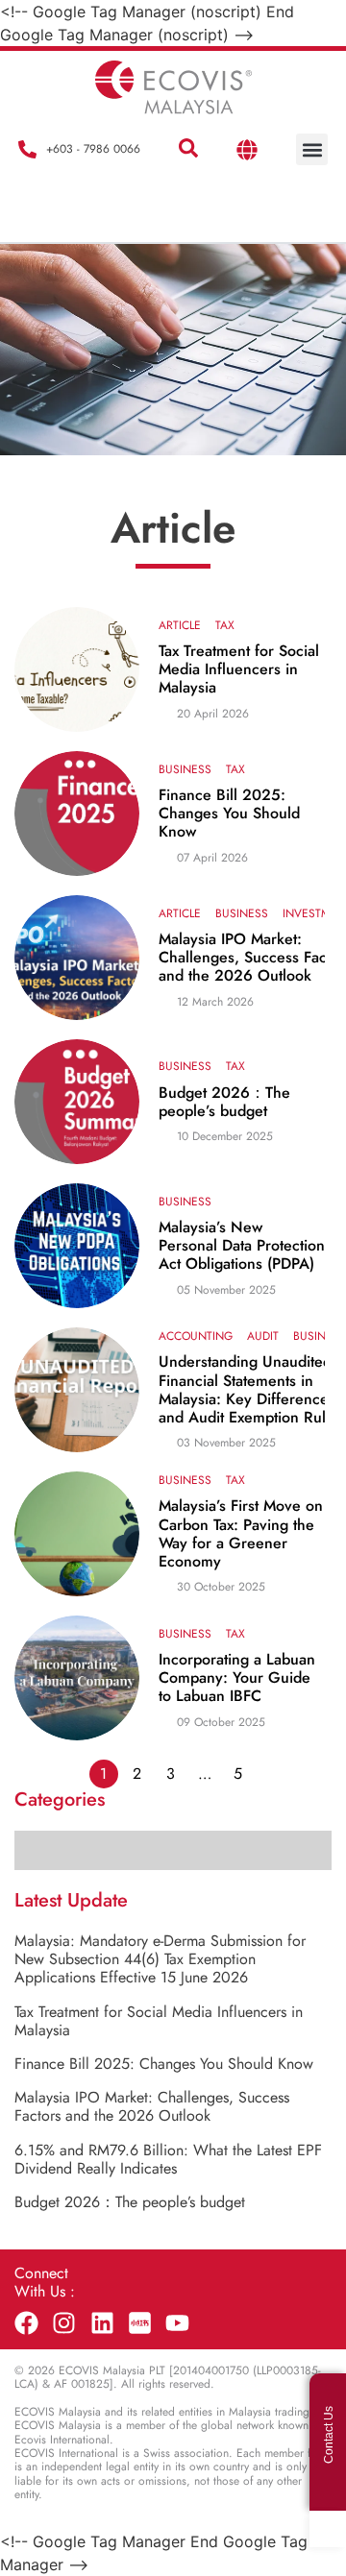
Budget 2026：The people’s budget (224, 1102)
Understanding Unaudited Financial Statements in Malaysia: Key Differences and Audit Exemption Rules (250, 1389)
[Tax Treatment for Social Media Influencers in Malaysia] (77, 669)
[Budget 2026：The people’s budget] (77, 1102)
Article (180, 625)
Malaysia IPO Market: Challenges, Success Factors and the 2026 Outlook (152, 2106)
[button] (188, 149)
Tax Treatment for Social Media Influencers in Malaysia (239, 669)
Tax (225, 625)
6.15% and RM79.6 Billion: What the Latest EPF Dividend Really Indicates (168, 2159)
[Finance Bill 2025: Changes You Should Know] (77, 814)
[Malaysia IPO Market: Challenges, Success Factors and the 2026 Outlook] (77, 958)
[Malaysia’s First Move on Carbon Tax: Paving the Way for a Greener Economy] (77, 1534)
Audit (263, 1336)
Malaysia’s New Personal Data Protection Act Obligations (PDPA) (242, 1246)
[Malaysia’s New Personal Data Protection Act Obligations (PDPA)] (77, 1246)
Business (185, 769)
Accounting (196, 1336)
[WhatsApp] (328, 2529)
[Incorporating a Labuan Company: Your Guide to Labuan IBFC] (77, 1678)
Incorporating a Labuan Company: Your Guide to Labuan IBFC (237, 1678)
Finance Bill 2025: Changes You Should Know (229, 814)
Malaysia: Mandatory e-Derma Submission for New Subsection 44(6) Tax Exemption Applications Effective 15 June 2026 (160, 1959)
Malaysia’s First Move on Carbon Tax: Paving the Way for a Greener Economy (241, 1533)
